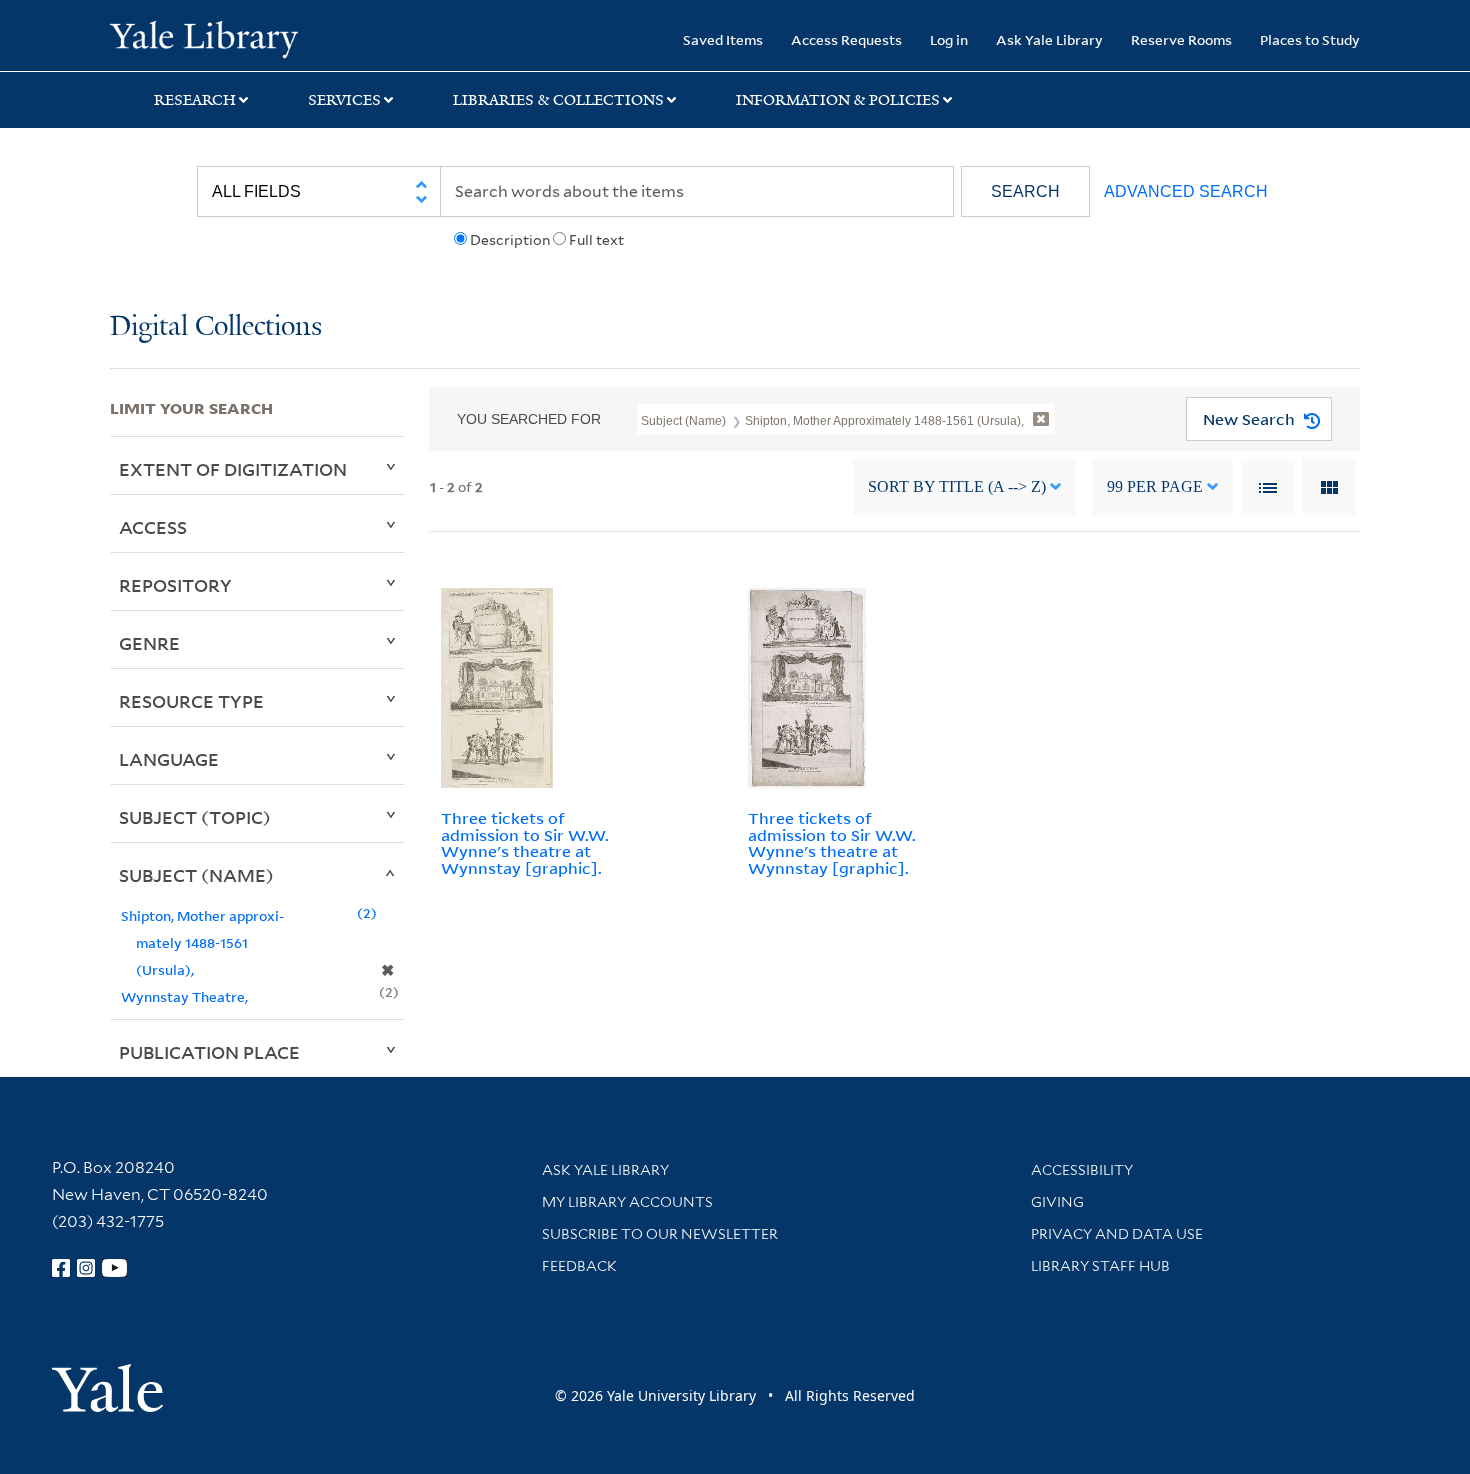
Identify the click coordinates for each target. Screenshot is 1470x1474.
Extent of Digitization (233, 469)
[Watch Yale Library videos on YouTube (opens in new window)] (115, 1268)
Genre (149, 643)
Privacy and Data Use (1117, 1234)
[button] (1025, 191)
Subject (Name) (196, 875)
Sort (957, 486)
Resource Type (191, 701)
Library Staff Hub (1100, 1266)
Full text (596, 240)
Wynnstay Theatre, (184, 996)
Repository (175, 585)
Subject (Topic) (195, 817)
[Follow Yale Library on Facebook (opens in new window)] (61, 1268)
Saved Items (723, 39)
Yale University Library (203, 38)
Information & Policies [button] (838, 100)
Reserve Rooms (1181, 39)
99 (1155, 486)
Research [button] (195, 100)
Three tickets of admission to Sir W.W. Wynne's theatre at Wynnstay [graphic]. (525, 843)
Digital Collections (216, 327)
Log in (949, 39)
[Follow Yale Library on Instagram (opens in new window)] (86, 1268)
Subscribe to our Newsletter (660, 1234)
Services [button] (344, 100)
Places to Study (1310, 39)
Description (510, 240)
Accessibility (1082, 1170)
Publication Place (209, 1052)
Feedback (579, 1266)
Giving (1057, 1202)
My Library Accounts (627, 1202)
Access (153, 527)
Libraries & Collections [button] (558, 100)
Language (169, 759)
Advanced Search (1186, 191)
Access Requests (846, 39)
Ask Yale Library (1049, 39)
